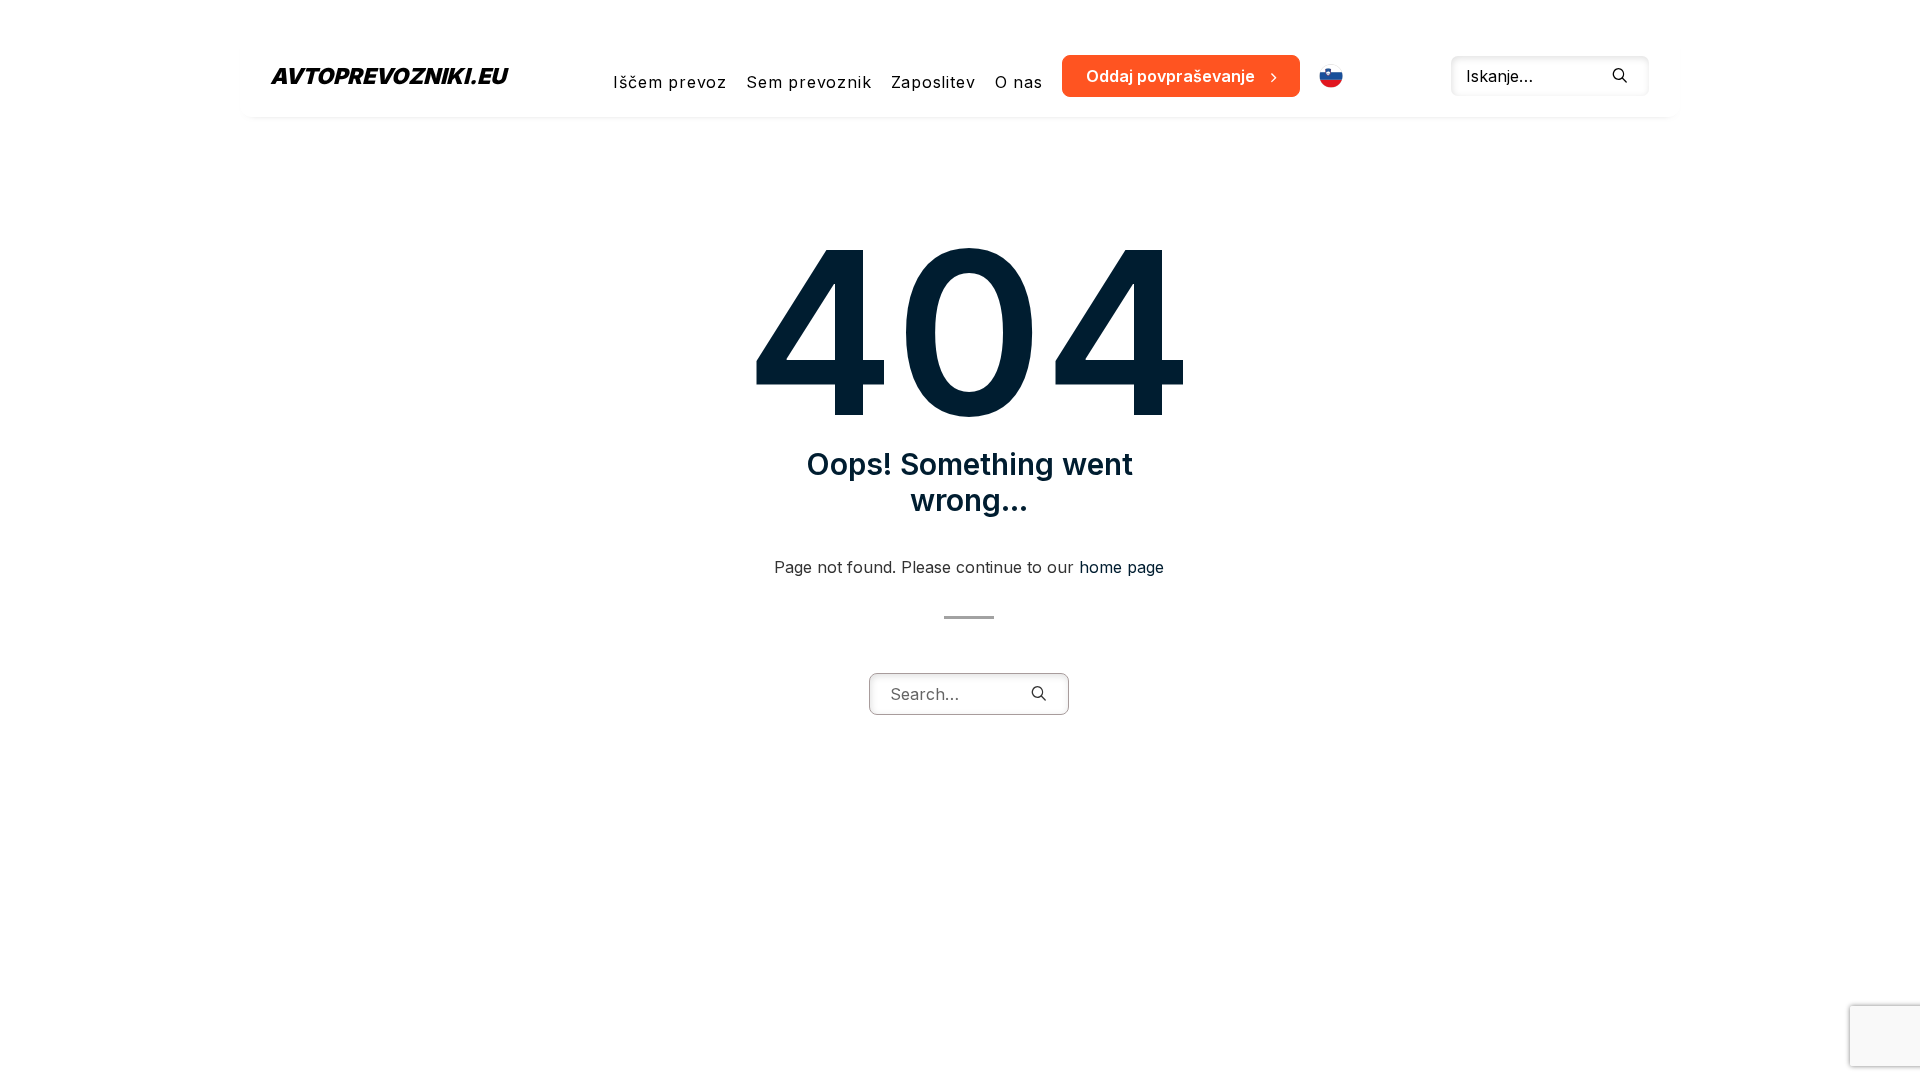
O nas (1019, 82)
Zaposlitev (933, 82)
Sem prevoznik (808, 82)
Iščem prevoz (670, 82)
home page (1121, 567)
